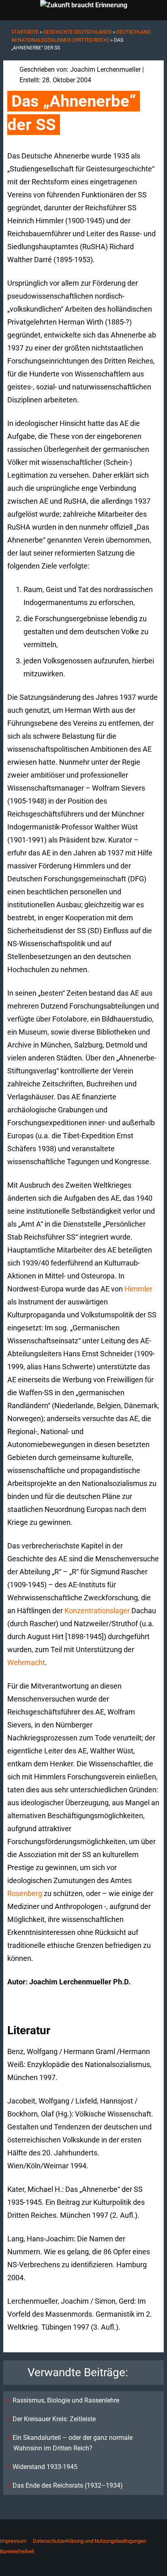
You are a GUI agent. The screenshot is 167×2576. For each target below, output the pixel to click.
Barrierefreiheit (17, 2551)
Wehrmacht (26, 1662)
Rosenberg (25, 1893)
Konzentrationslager (97, 1611)
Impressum (13, 2541)
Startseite (25, 32)
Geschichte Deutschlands (77, 32)
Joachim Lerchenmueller (105, 69)
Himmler (138, 1289)
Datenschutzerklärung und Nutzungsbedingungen (89, 2541)
